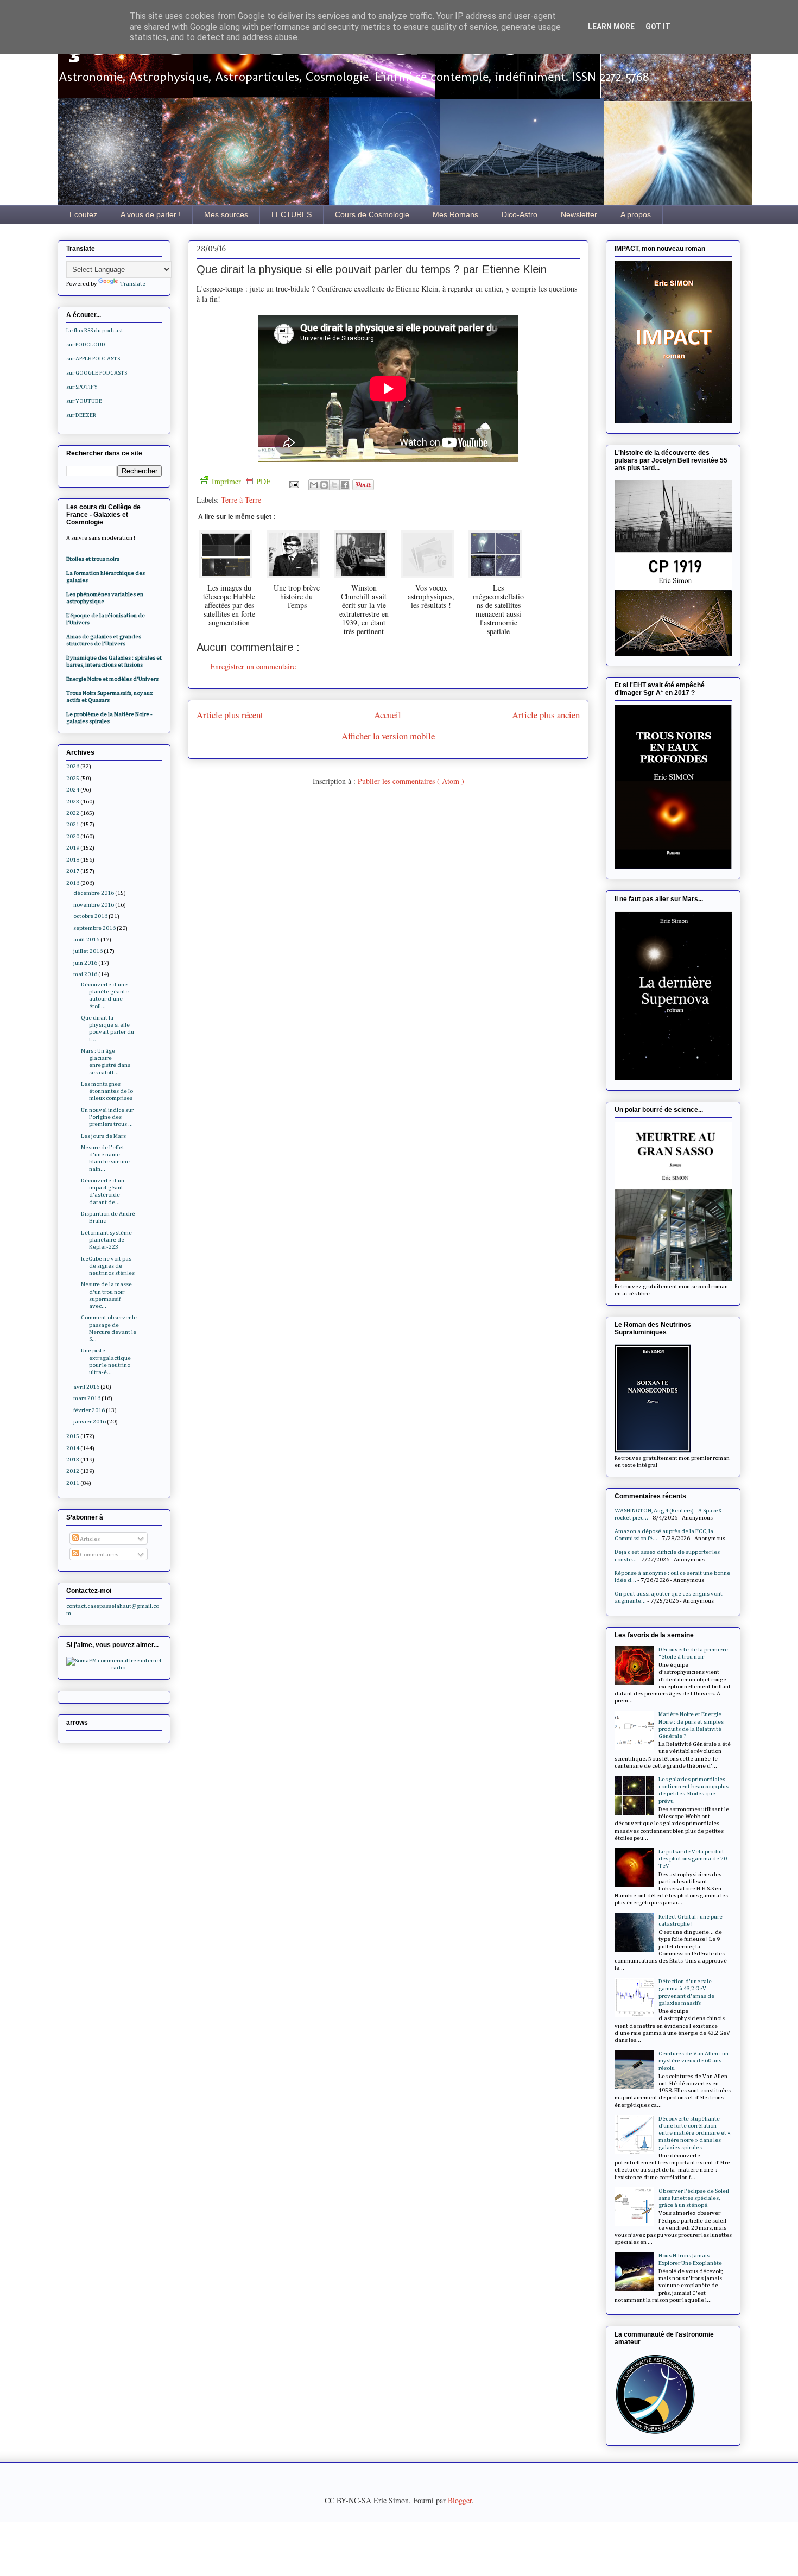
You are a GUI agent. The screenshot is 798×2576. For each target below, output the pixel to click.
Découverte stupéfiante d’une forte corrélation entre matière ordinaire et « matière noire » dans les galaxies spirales (695, 2133)
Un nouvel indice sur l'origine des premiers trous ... (107, 1117)
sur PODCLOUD (86, 344)
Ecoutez (83, 214)
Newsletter (579, 214)
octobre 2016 (90, 916)
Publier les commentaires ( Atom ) (411, 781)
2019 (73, 848)
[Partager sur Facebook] (345, 485)
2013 (73, 1460)
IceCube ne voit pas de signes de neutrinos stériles (108, 1266)
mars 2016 (87, 1398)
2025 (73, 778)
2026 (73, 766)
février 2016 (89, 1410)
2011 (73, 1483)
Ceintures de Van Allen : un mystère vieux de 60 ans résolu (693, 2061)
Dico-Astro (520, 214)
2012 (73, 1471)
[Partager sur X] (334, 485)
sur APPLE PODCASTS (93, 359)
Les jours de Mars (103, 1136)
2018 (73, 860)
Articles (89, 1539)
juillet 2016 (88, 951)
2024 (73, 790)
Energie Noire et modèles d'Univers (112, 679)
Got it (658, 27)
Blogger (460, 2500)
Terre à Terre (241, 500)
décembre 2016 (94, 893)
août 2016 (86, 939)
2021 (73, 824)
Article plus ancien (546, 715)
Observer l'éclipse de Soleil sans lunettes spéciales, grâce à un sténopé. (694, 2198)
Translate (133, 284)
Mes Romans (455, 214)
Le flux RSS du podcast (95, 330)
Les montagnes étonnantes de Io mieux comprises (107, 1091)
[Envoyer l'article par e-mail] (293, 483)
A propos (636, 214)
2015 (73, 1436)
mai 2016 (85, 974)
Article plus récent (230, 715)
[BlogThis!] (324, 485)
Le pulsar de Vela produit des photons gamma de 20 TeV (693, 1859)
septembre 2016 (94, 928)
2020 (73, 836)
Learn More (611, 27)
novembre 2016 (94, 905)
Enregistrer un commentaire (253, 666)
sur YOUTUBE (84, 401)
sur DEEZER (81, 415)
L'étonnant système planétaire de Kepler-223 (106, 1240)
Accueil (388, 715)
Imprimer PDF (241, 481)
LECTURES (292, 214)
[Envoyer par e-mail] (314, 485)
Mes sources (226, 214)
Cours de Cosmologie (372, 214)
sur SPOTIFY (82, 387)
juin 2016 (85, 963)
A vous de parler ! (151, 214)
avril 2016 (86, 1387)
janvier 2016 (90, 1422)
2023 (73, 802)
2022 (73, 813)
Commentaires (99, 1555)
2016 (73, 883)
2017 (73, 871)
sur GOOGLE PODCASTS (97, 373)
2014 (73, 1448)
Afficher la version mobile (388, 736)
